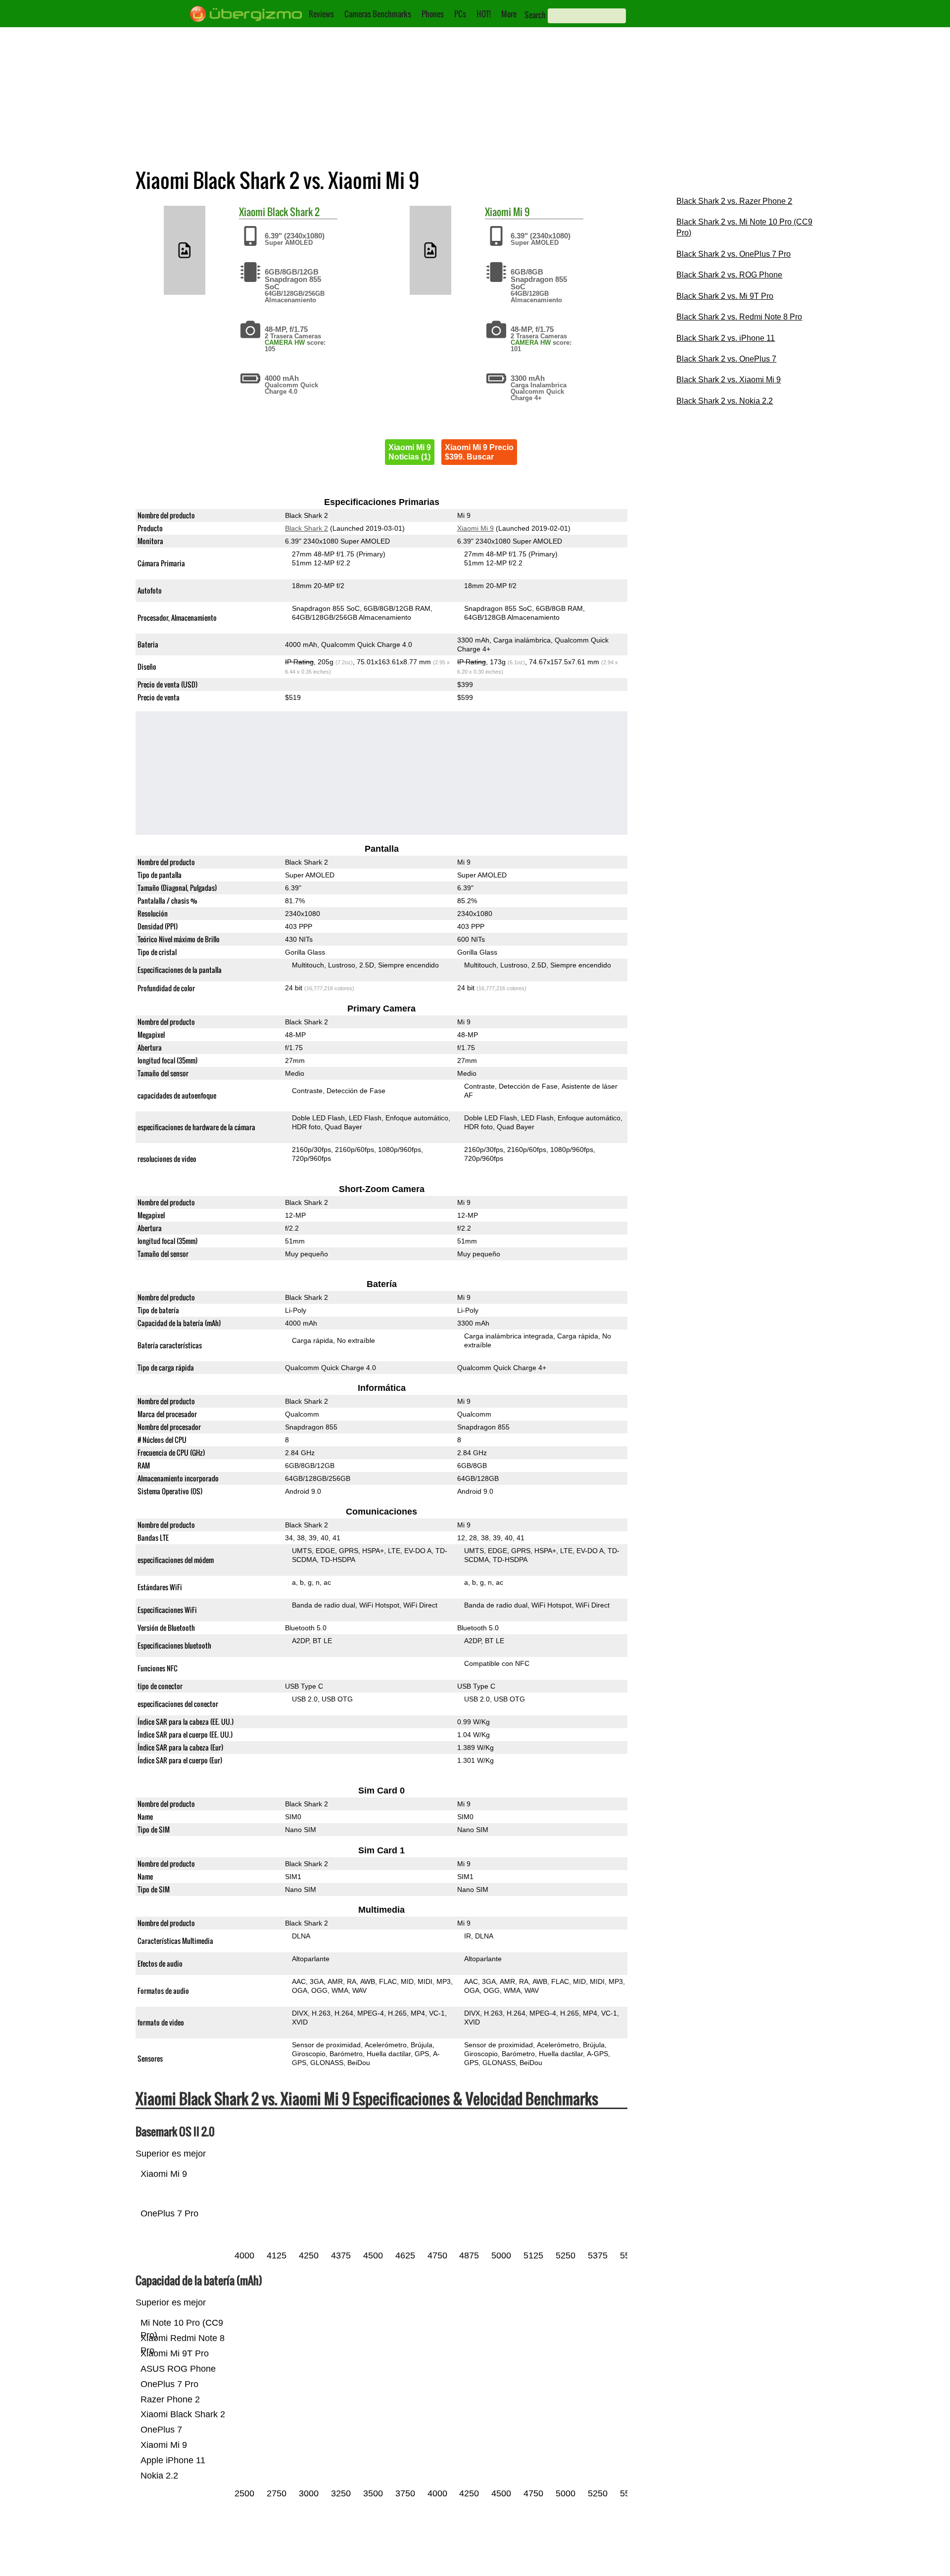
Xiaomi (252, 212)
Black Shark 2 (293, 212)
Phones (433, 14)
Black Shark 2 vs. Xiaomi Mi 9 (729, 380)
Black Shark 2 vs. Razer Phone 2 (734, 201)
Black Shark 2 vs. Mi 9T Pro (725, 296)
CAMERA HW (285, 343)
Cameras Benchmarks (378, 14)
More (509, 14)
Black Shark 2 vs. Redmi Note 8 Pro (739, 317)
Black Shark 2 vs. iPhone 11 (726, 338)
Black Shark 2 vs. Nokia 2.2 (725, 401)
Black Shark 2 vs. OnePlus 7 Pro (734, 254)
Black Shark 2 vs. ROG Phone (729, 275)
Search (535, 15)
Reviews (321, 14)
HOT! (484, 14)
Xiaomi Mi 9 (475, 528)
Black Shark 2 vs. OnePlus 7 (726, 359)
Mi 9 (522, 212)
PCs (460, 14)
